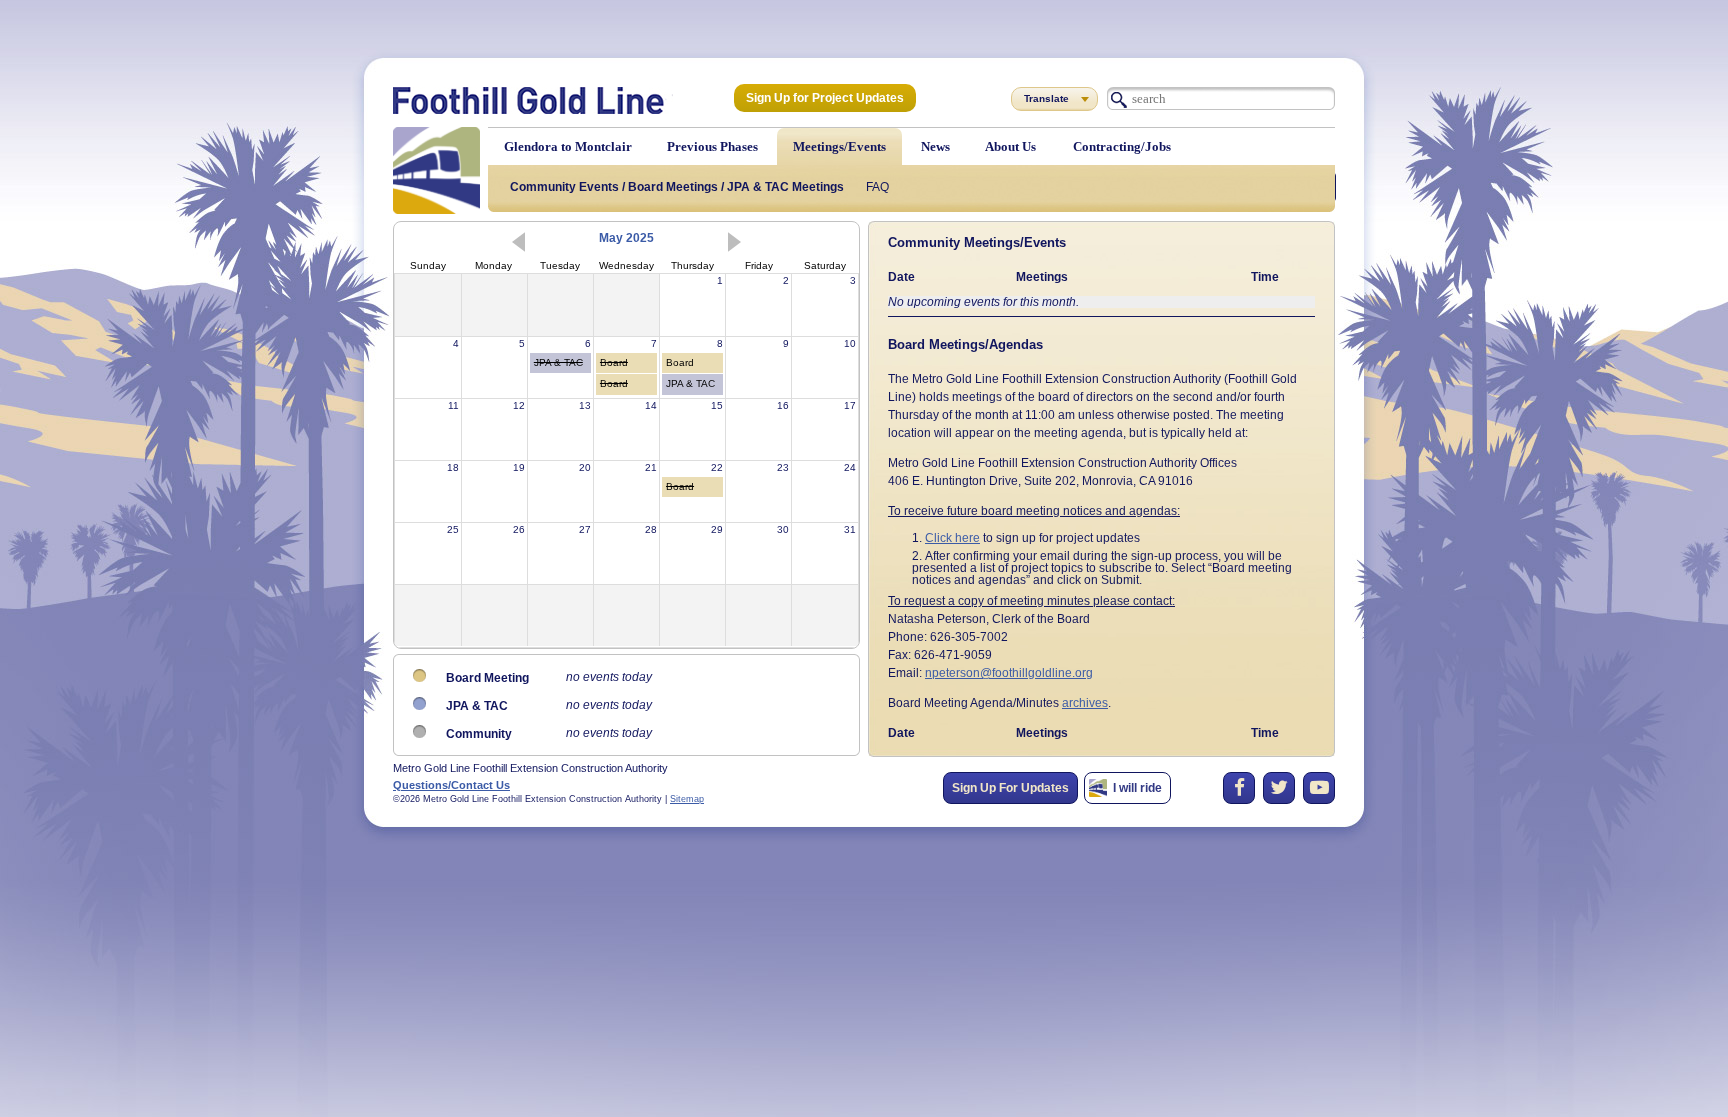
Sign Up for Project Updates (825, 98)
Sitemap (687, 799)
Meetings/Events (839, 146)
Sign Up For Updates (1010, 788)
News (935, 146)
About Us (1010, 146)
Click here (952, 538)
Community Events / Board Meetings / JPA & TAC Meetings (677, 187)
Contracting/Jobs (1122, 146)
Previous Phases (712, 146)
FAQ (877, 187)
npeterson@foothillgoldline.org (1009, 673)
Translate (1046, 98)
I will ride (1137, 788)
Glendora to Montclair (568, 146)
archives (1085, 703)
